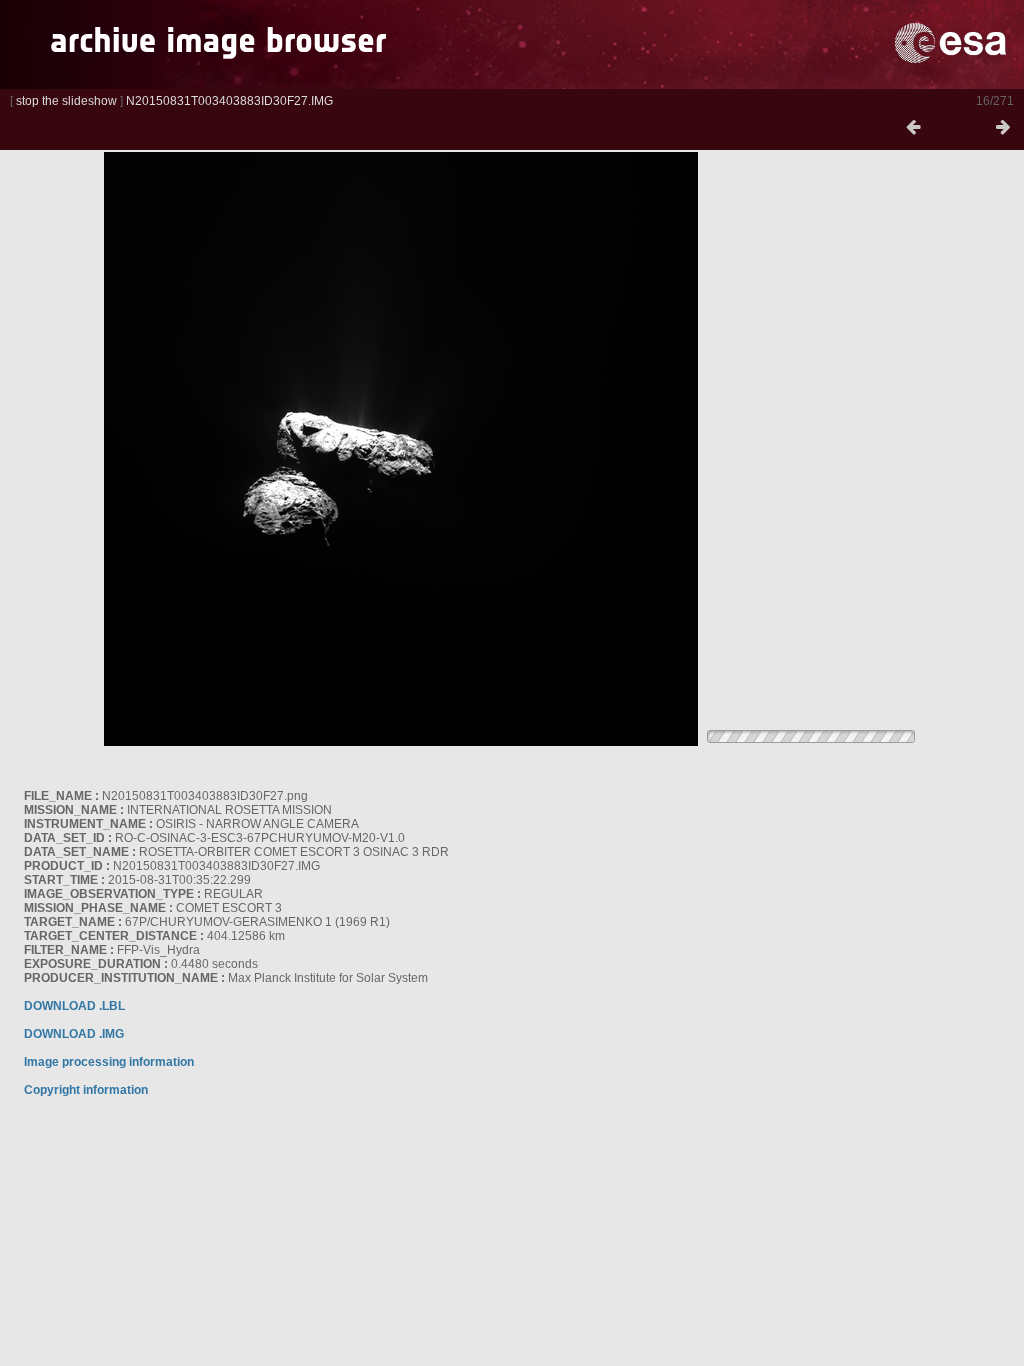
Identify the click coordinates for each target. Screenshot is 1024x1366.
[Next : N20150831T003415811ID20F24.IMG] (1003, 128)
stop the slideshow (66, 101)
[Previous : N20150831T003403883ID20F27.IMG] (913, 128)
